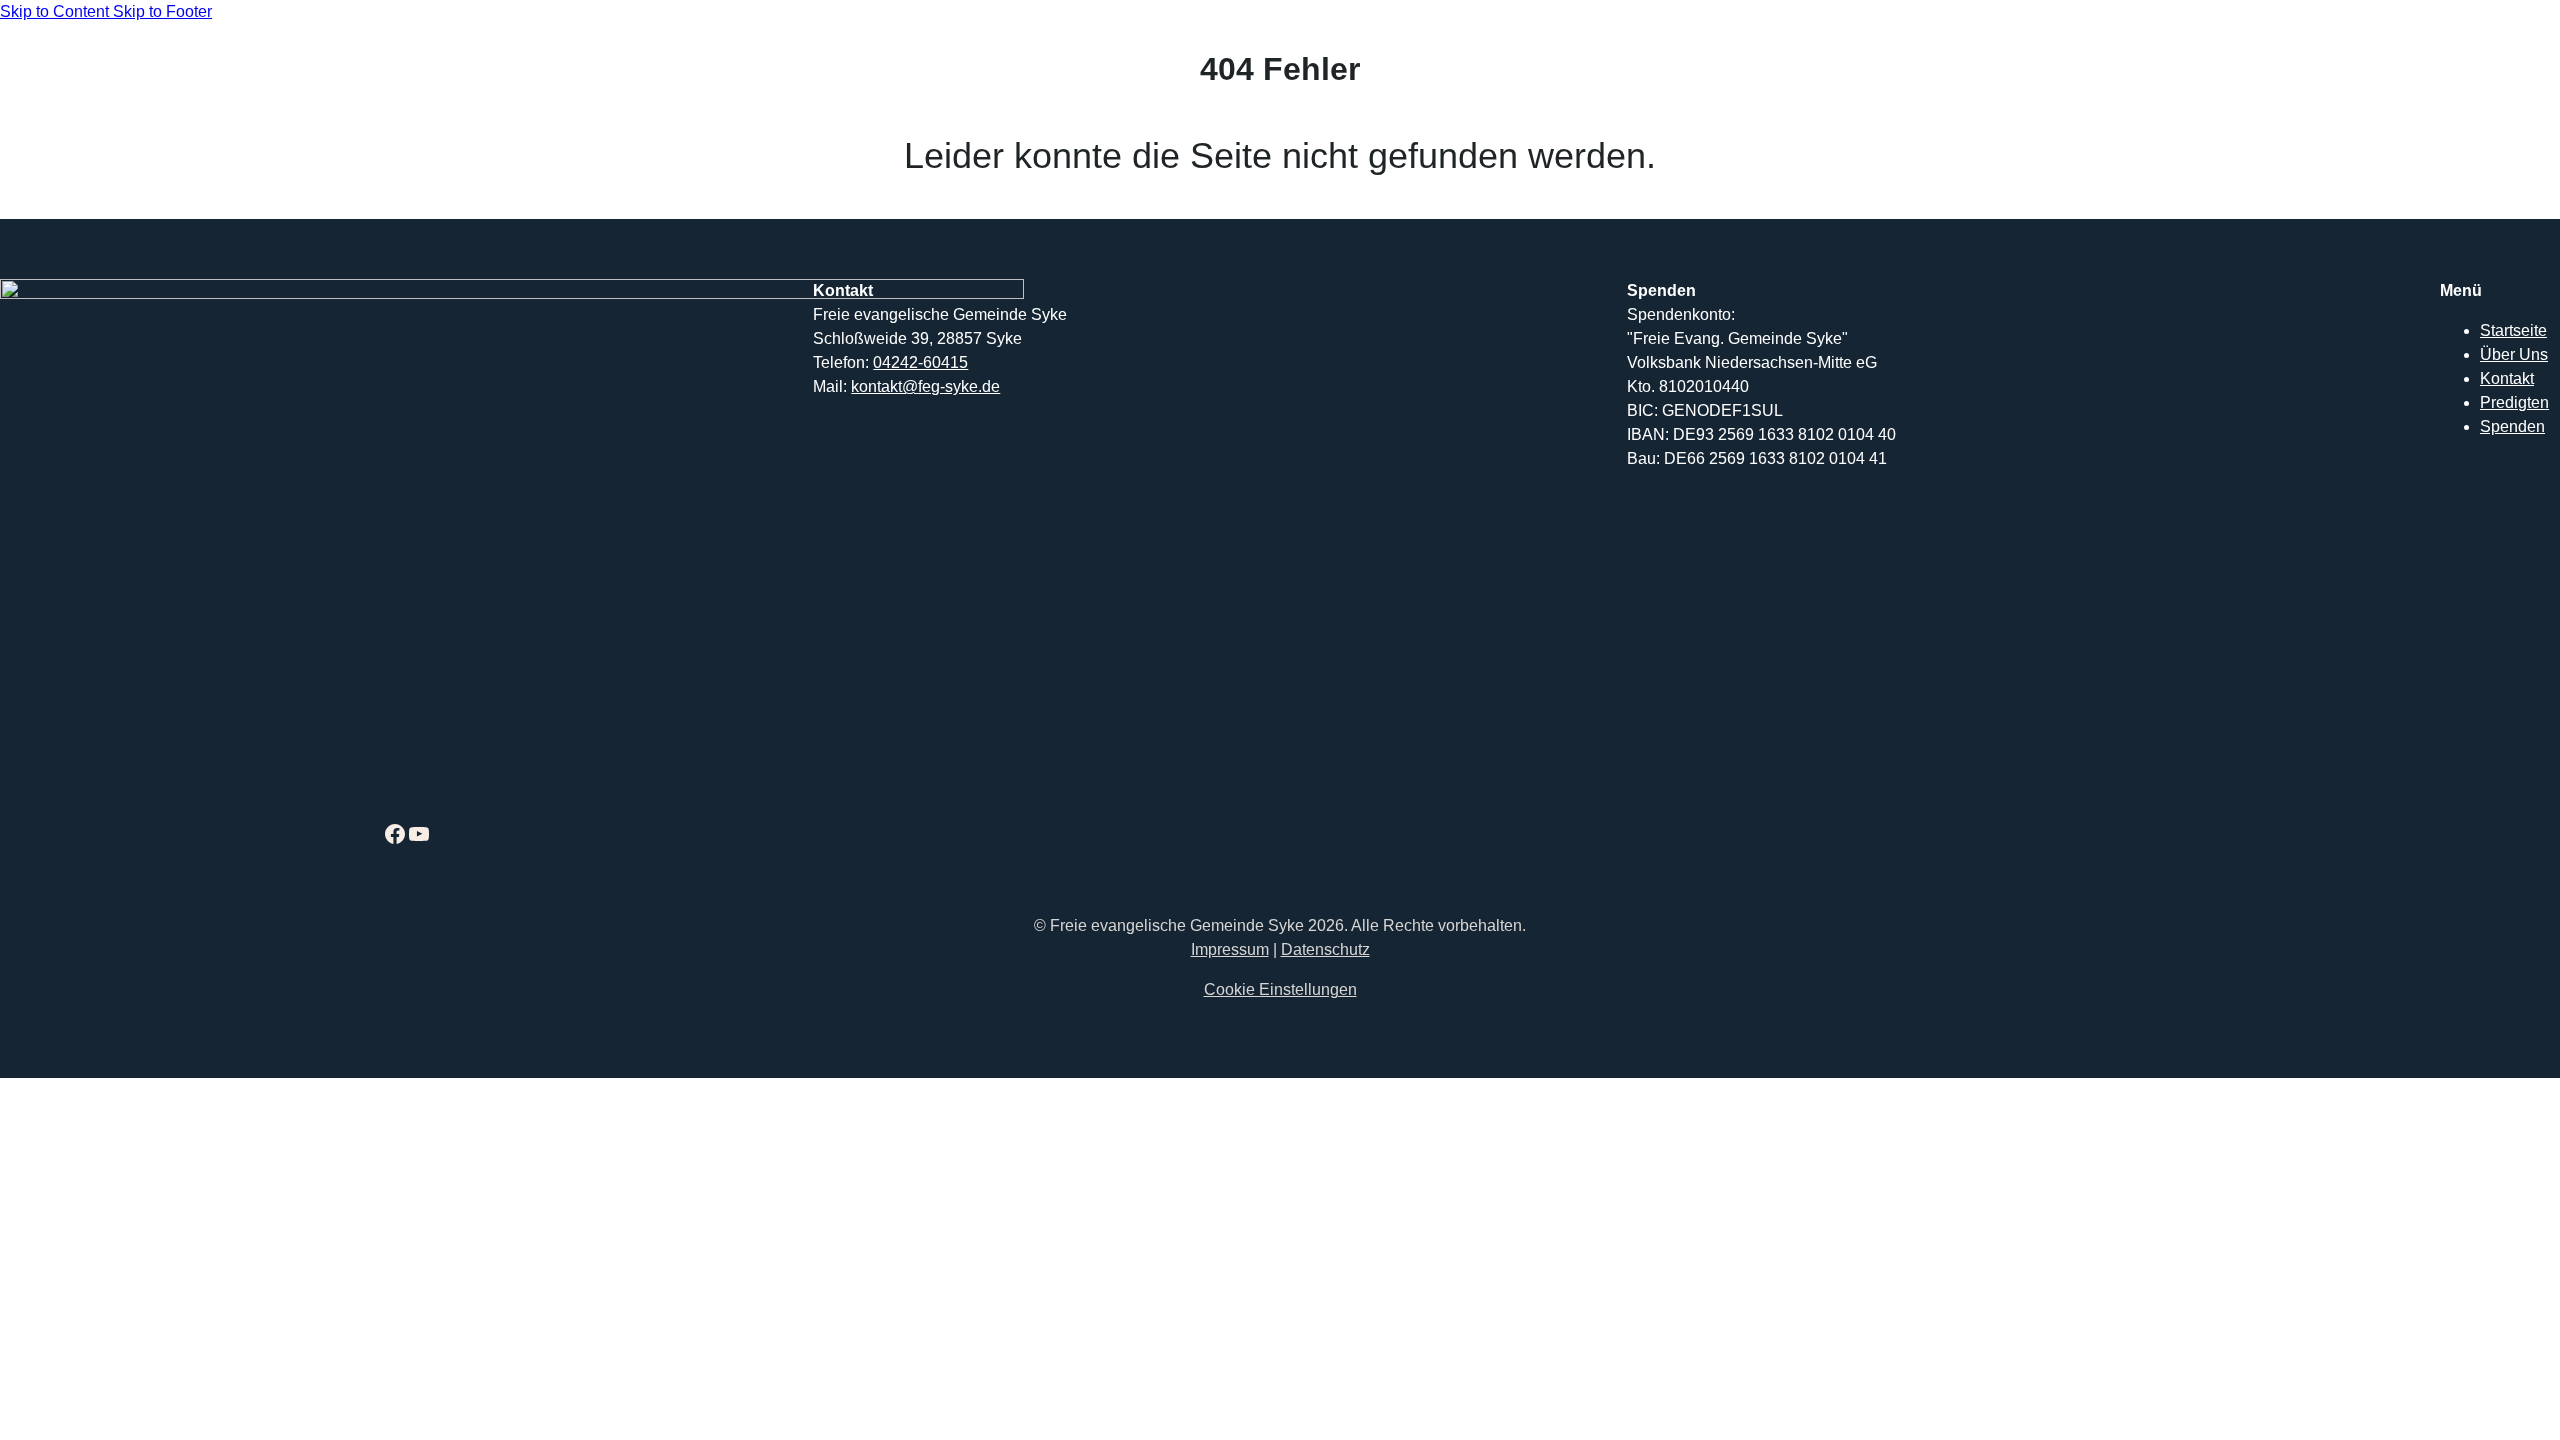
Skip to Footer (162, 11)
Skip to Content (56, 11)
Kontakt (2507, 378)
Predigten (2514, 402)
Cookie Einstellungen (1280, 989)
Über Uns (2514, 354)
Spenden (2512, 426)
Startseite (2513, 330)
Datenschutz (1325, 949)
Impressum (1230, 949)
